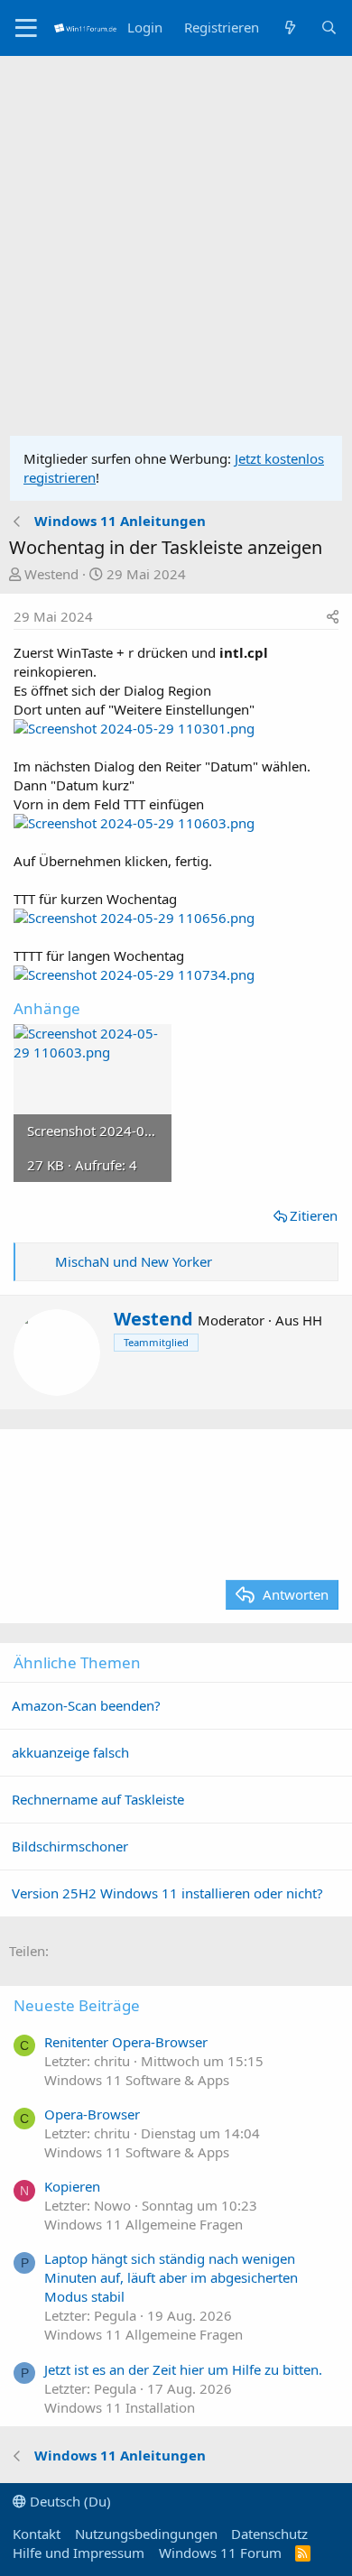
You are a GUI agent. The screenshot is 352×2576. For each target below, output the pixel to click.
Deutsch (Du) (69, 2501)
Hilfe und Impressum (79, 2553)
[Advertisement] (176, 241)
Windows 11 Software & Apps (137, 2080)
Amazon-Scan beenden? (86, 1705)
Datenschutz (269, 2534)
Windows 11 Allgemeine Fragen (144, 2224)
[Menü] (27, 28)
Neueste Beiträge (77, 2005)
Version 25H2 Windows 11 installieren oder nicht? (167, 1893)
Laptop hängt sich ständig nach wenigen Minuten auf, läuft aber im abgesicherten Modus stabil (171, 2277)
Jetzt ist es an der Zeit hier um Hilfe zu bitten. (183, 2369)
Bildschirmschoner (70, 1846)
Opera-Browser (92, 2114)
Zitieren (314, 1215)
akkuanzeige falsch (70, 1752)
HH (312, 1320)
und (134, 1261)
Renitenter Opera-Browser (126, 2042)
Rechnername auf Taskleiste (98, 1799)
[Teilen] (333, 617)
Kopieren (72, 2186)
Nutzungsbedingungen (146, 2534)
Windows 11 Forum (220, 2553)
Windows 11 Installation (120, 2407)
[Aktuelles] (289, 28)
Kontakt (37, 2534)
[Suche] (329, 28)
